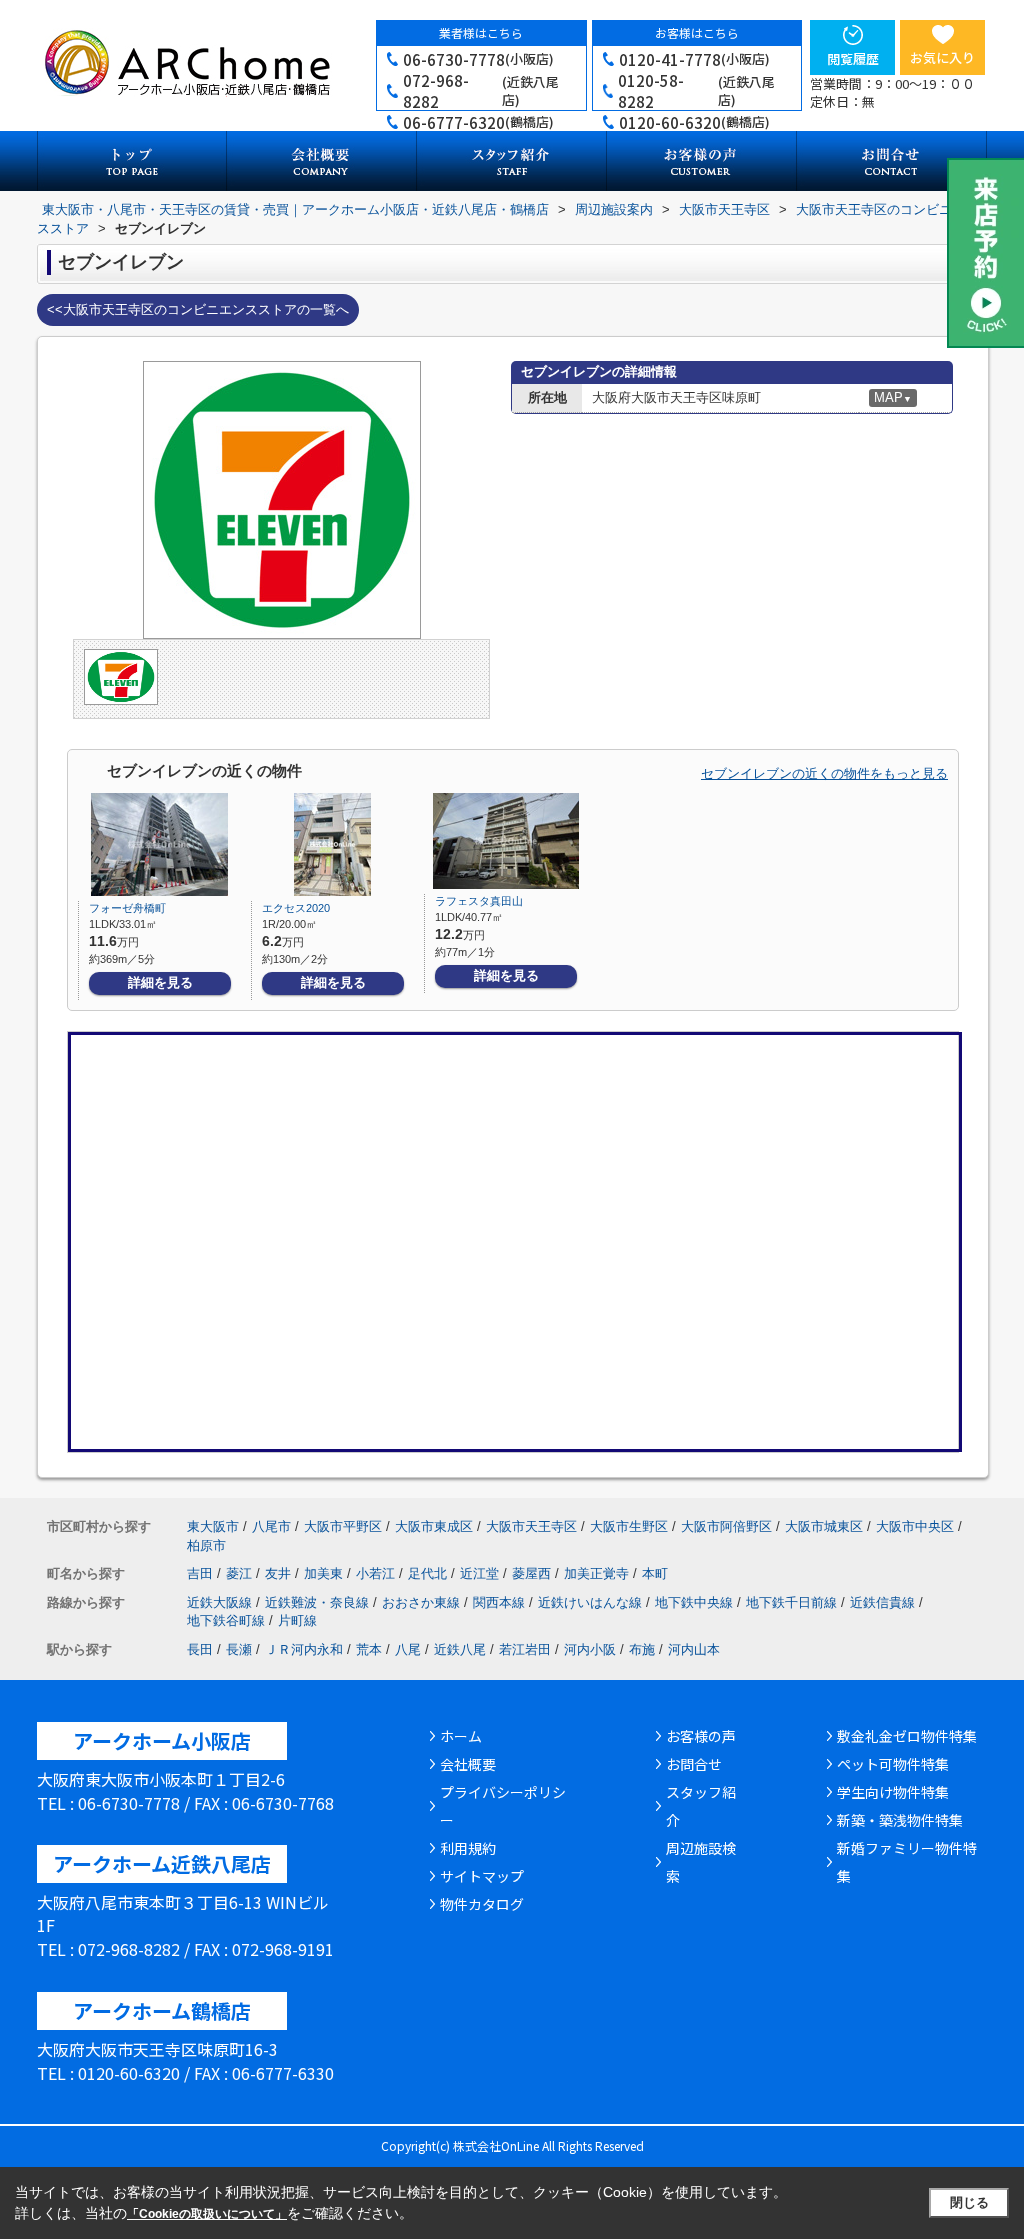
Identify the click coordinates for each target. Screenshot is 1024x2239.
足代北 (427, 1573)
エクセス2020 (296, 908)
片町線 (297, 1620)
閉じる (969, 2202)
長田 (200, 1649)
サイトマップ (482, 1876)
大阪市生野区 (629, 1526)
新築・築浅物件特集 (900, 1820)
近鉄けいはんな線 (590, 1602)
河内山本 (694, 1649)
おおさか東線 (421, 1602)
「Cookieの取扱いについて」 (207, 2214)
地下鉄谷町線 (226, 1620)
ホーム (461, 1736)
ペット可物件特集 (893, 1764)
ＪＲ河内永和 (304, 1649)
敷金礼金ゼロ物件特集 (907, 1736)
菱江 (239, 1573)
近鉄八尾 (460, 1649)
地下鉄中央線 (694, 1602)
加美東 (323, 1573)
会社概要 (468, 1764)
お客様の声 (701, 1736)
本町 (655, 1573)
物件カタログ (482, 1904)
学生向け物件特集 (893, 1792)
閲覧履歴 (853, 58)
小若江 (375, 1573)
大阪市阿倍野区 (726, 1526)
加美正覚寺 (596, 1573)
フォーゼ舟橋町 (127, 908)
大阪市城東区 (824, 1526)
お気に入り (942, 57)
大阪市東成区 (434, 1526)
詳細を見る (160, 982)
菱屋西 (531, 1573)
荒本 (369, 1649)
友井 (278, 1573)
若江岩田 (525, 1649)
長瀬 (239, 1649)
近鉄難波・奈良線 (317, 1602)
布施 (642, 1649)
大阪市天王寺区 (531, 1526)
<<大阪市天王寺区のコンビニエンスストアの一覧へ (198, 309)
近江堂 (479, 1573)
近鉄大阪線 (219, 1602)
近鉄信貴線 (882, 1602)
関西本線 (499, 1602)
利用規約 (468, 1848)
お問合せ (694, 1764)
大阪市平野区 (343, 1526)
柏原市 (206, 1545)
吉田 (200, 1573)
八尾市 (271, 1526)
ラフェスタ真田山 (479, 901)
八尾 (408, 1649)
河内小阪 (590, 1649)
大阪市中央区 (915, 1526)
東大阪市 (213, 1526)
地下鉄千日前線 (791, 1602)
